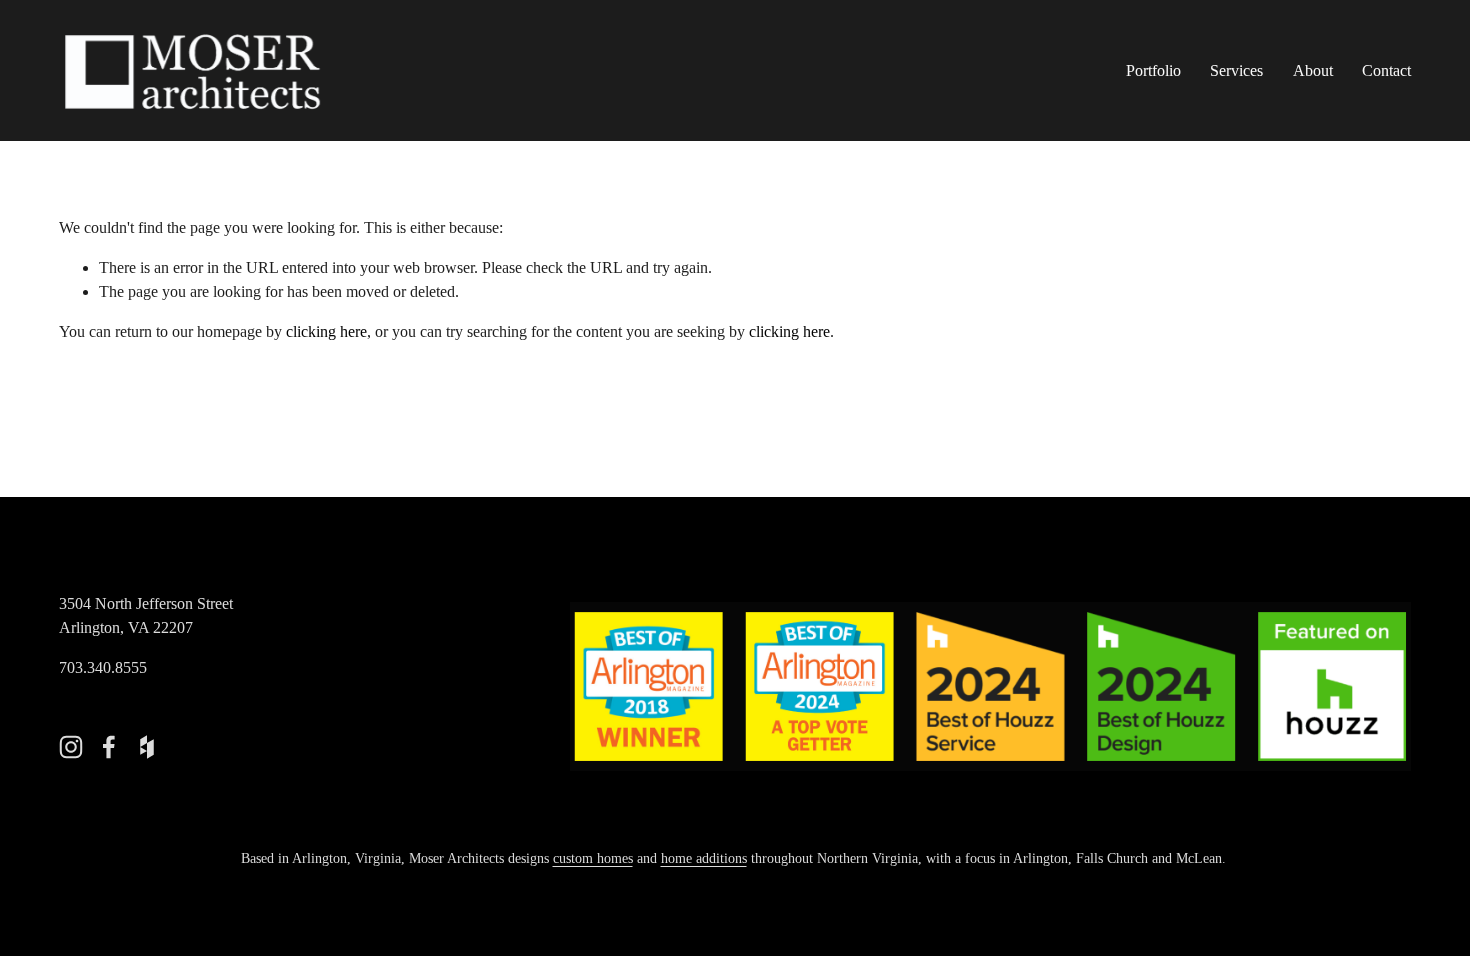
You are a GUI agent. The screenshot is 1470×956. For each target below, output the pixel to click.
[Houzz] (147, 747)
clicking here (326, 331)
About (1313, 70)
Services (1236, 70)
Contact (1386, 70)
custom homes (593, 858)
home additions (704, 858)
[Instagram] (71, 747)
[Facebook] (109, 747)
